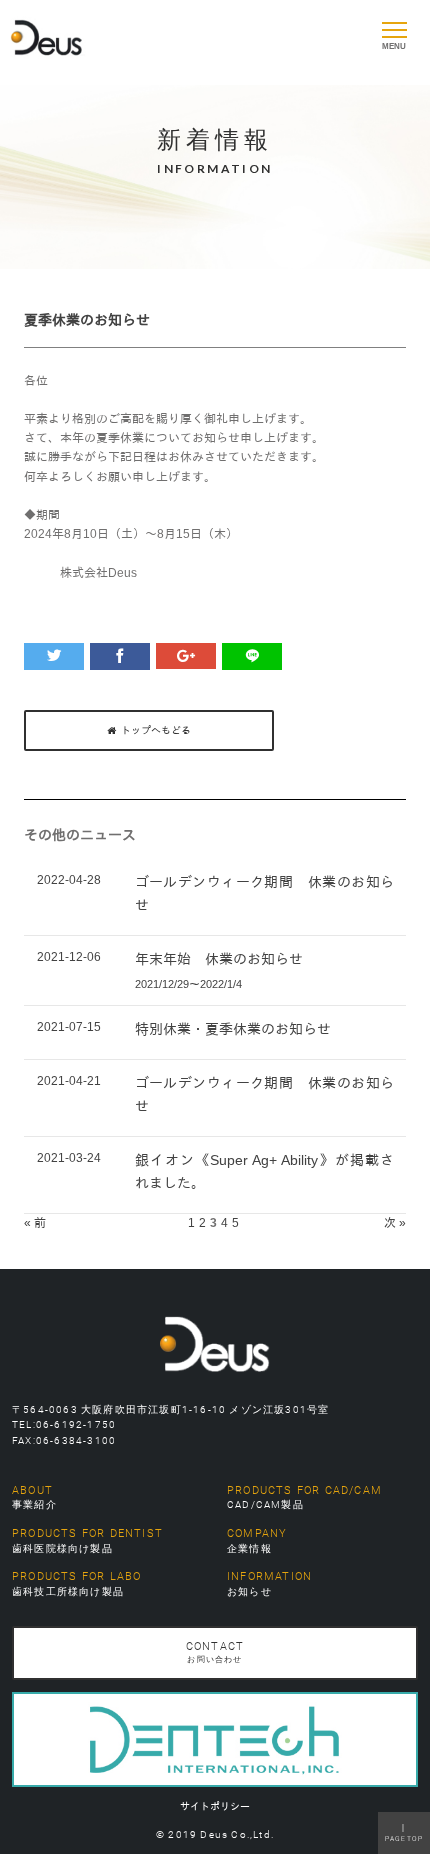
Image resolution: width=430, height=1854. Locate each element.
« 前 (35, 1223)
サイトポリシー (215, 1806)
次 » (395, 1223)
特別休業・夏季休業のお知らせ (233, 1029)
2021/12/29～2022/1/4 (188, 984)
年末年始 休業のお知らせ (219, 959)
